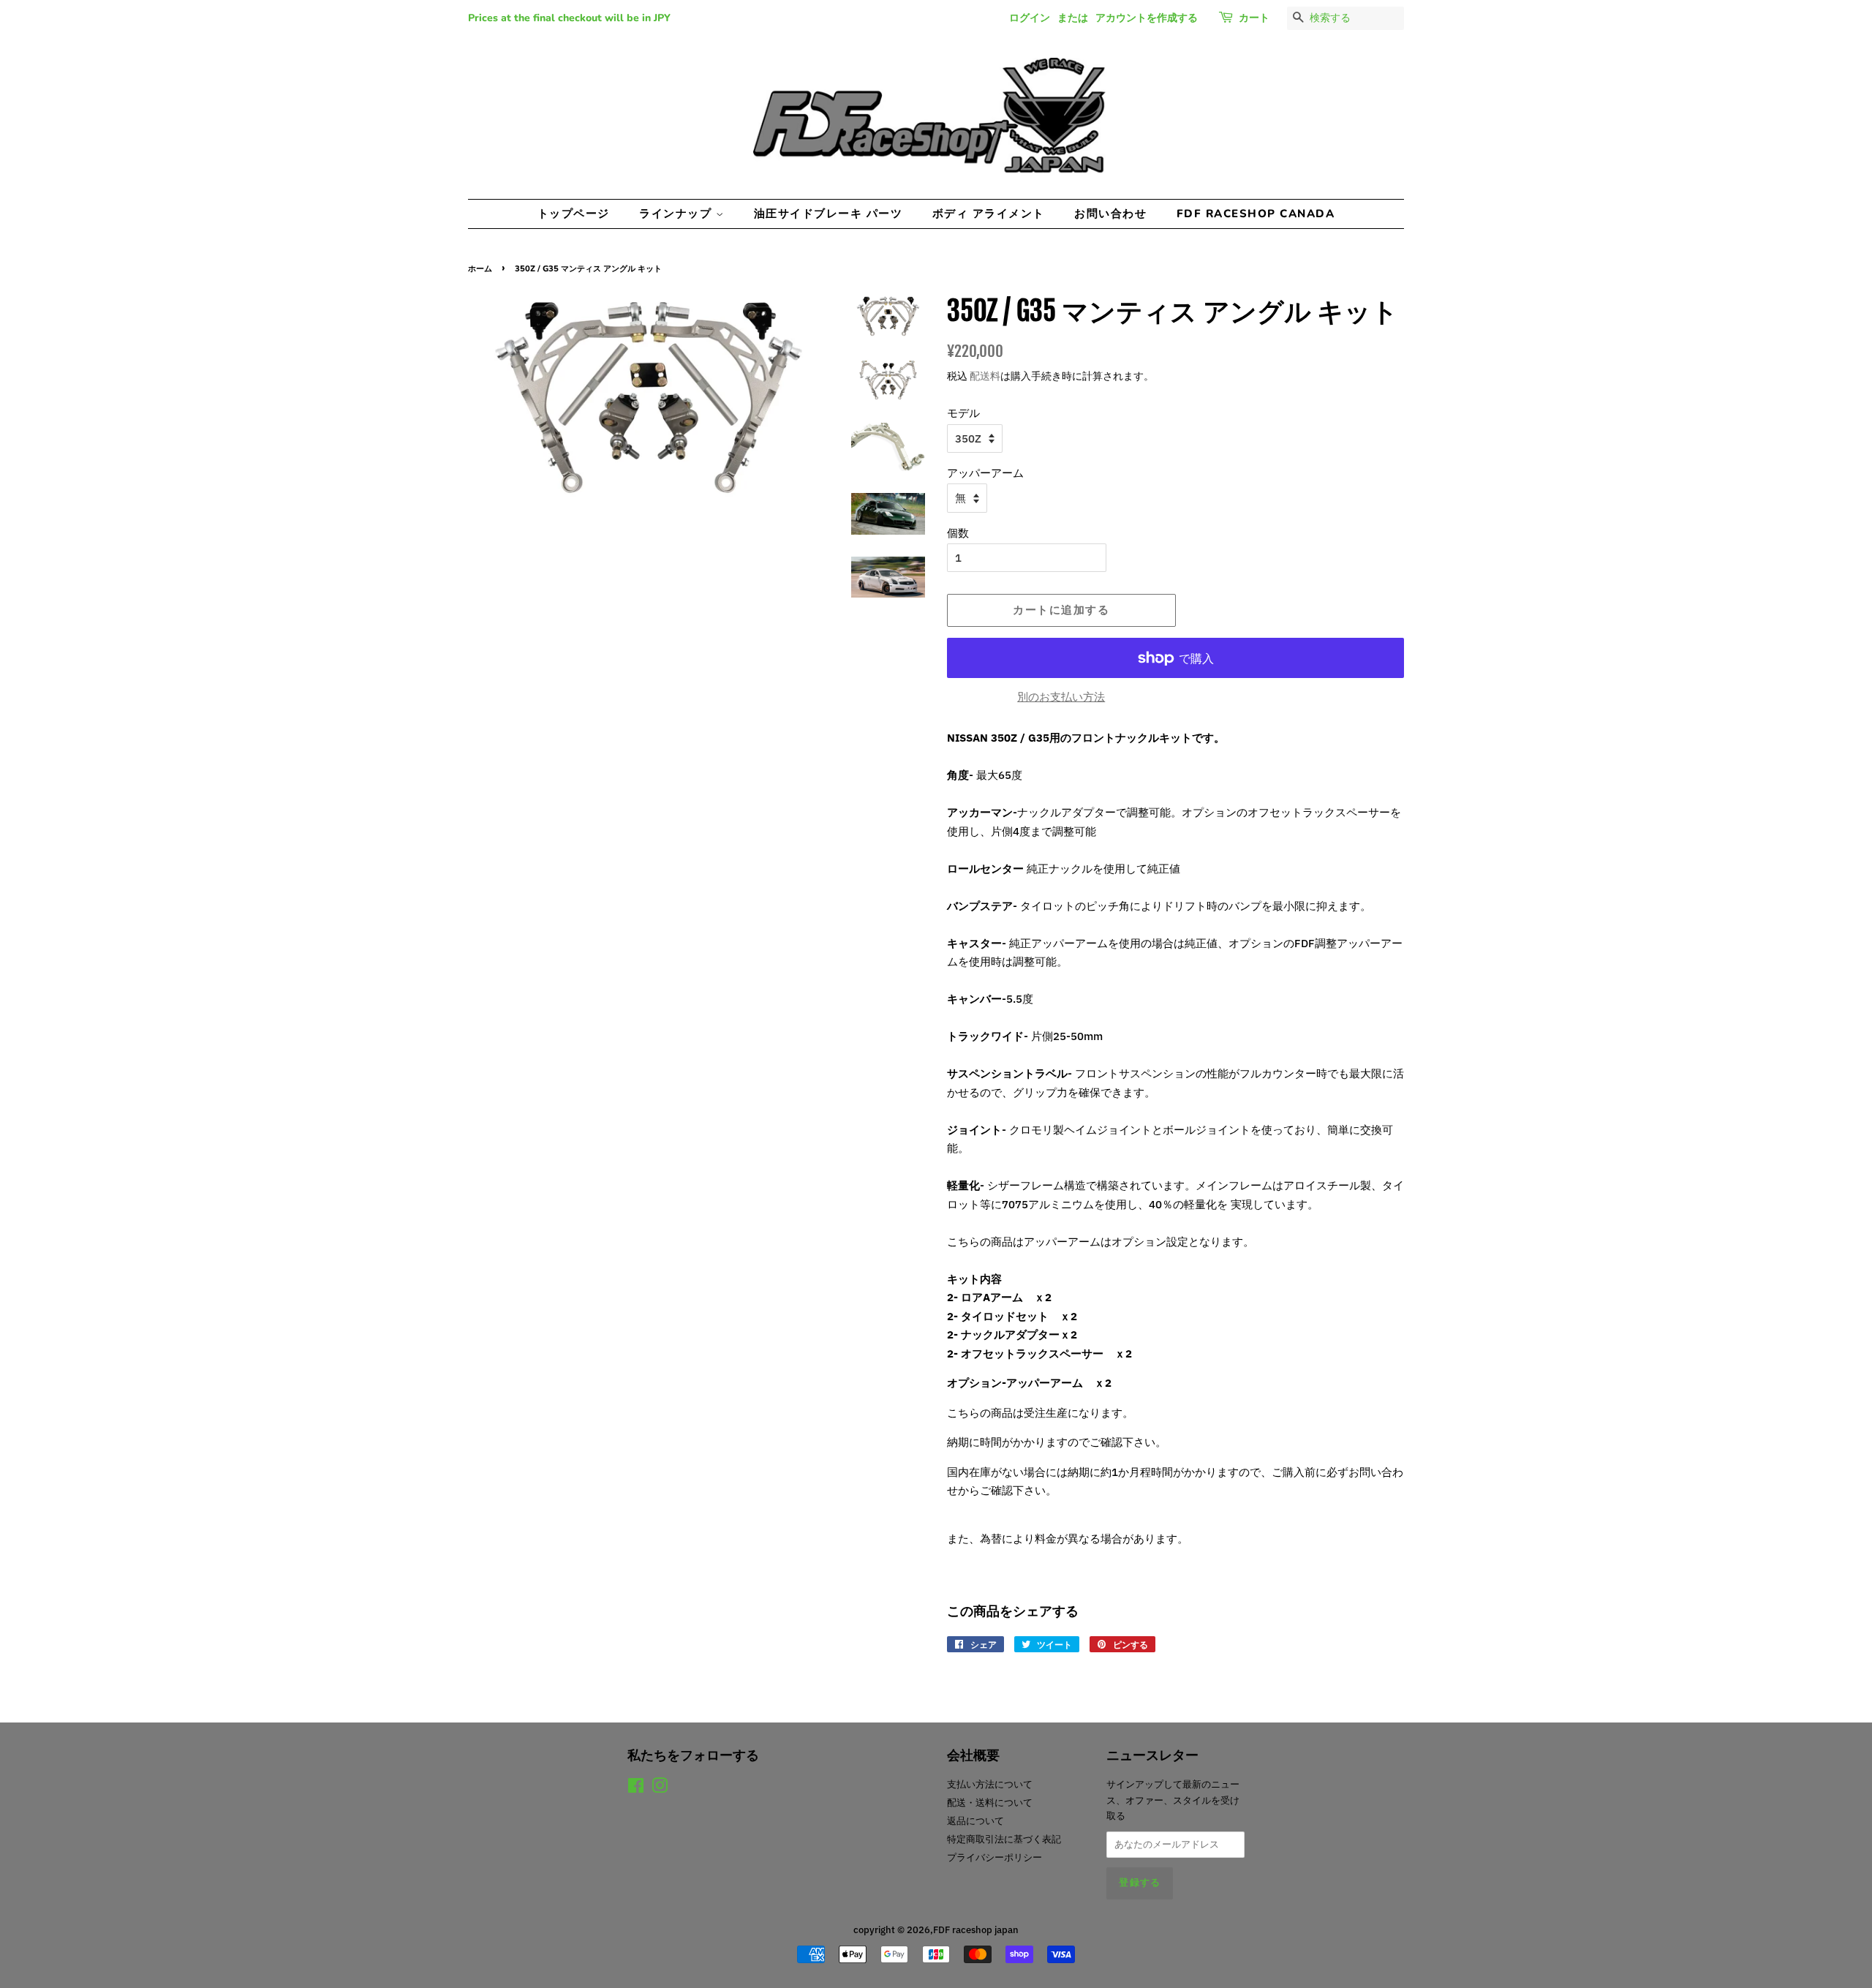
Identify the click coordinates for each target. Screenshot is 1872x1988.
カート (1254, 18)
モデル (963, 413)
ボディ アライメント (989, 214)
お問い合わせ (1110, 214)
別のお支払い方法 (1061, 697)
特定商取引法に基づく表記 (1004, 1839)
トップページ (574, 214)
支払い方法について (990, 1784)
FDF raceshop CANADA (1256, 214)
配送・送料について (990, 1803)
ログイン (1030, 18)
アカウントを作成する (1147, 18)
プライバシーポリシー (994, 1857)
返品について (975, 1821)
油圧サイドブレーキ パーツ (829, 214)
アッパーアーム (985, 473)
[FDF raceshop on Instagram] (660, 1789)
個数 (958, 533)
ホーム (480, 269)
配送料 (985, 376)
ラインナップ (678, 214)
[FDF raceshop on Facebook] (636, 1789)
